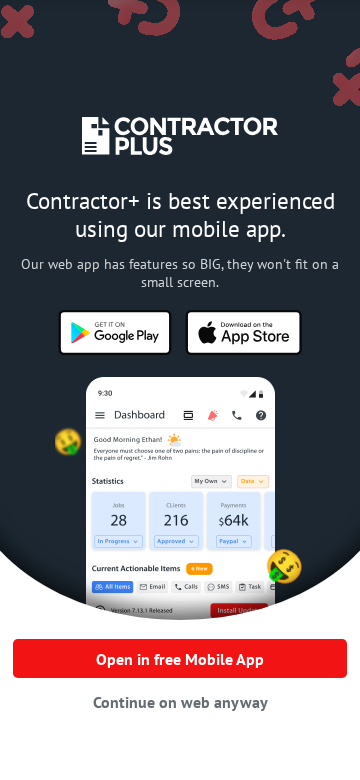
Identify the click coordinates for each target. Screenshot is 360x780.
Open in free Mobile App (180, 659)
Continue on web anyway (180, 702)
